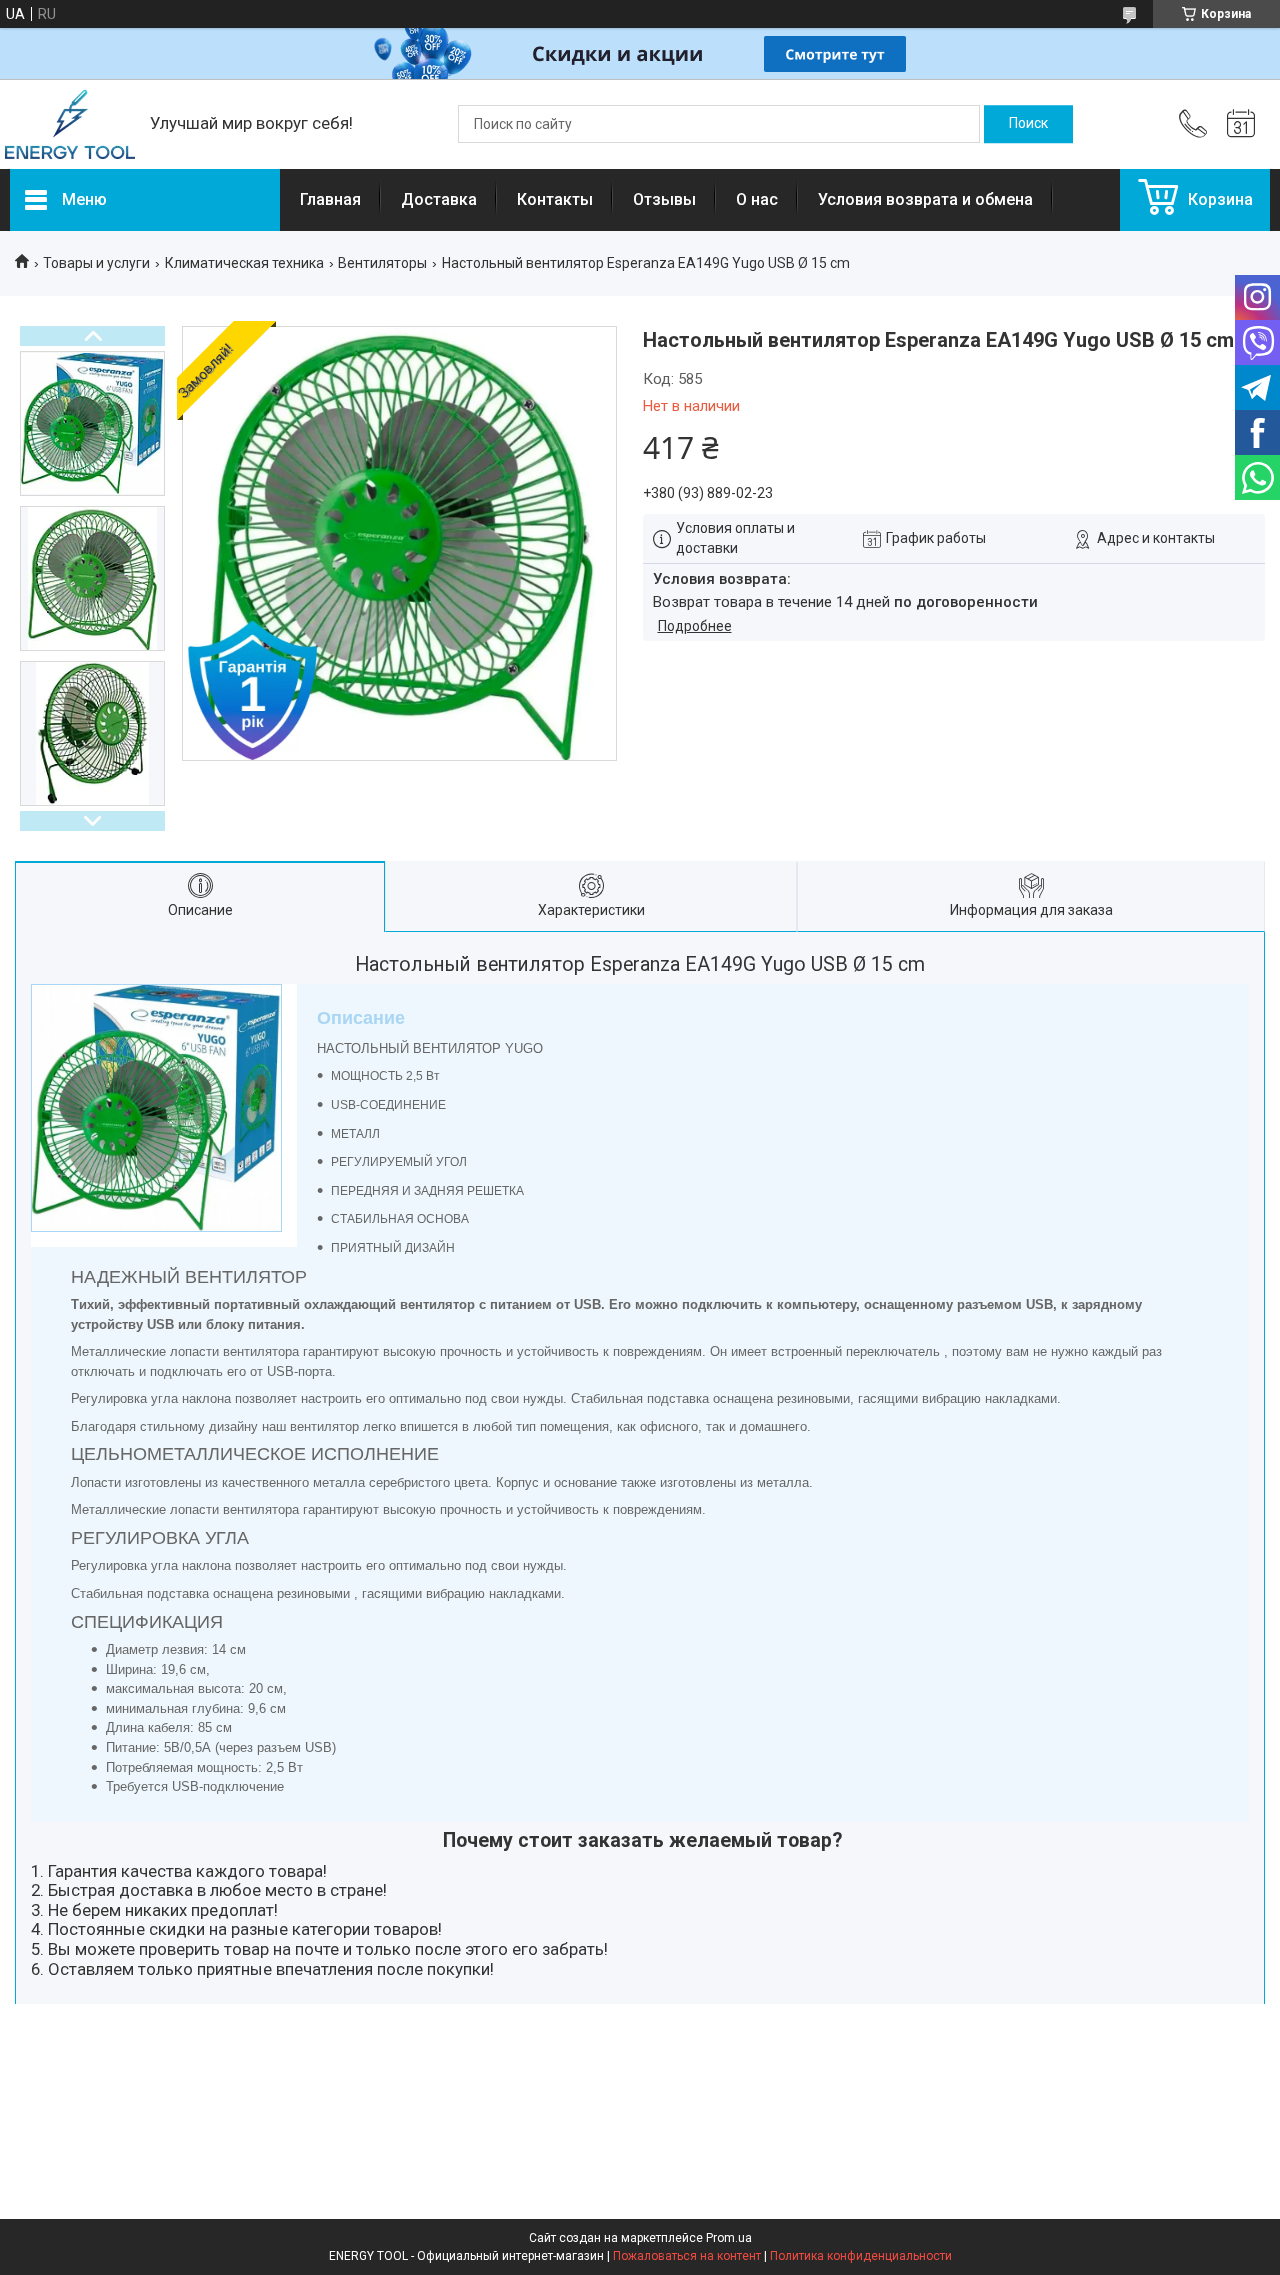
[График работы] (1241, 124)
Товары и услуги (96, 263)
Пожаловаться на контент (687, 2256)
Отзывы (664, 199)
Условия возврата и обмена (925, 199)
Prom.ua (729, 2238)
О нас (757, 199)
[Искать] (1028, 124)
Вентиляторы (382, 263)
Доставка (439, 199)
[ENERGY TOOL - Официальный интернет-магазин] (70, 124)
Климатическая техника (244, 263)
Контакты (555, 199)
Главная (330, 199)
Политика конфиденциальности (861, 2256)
